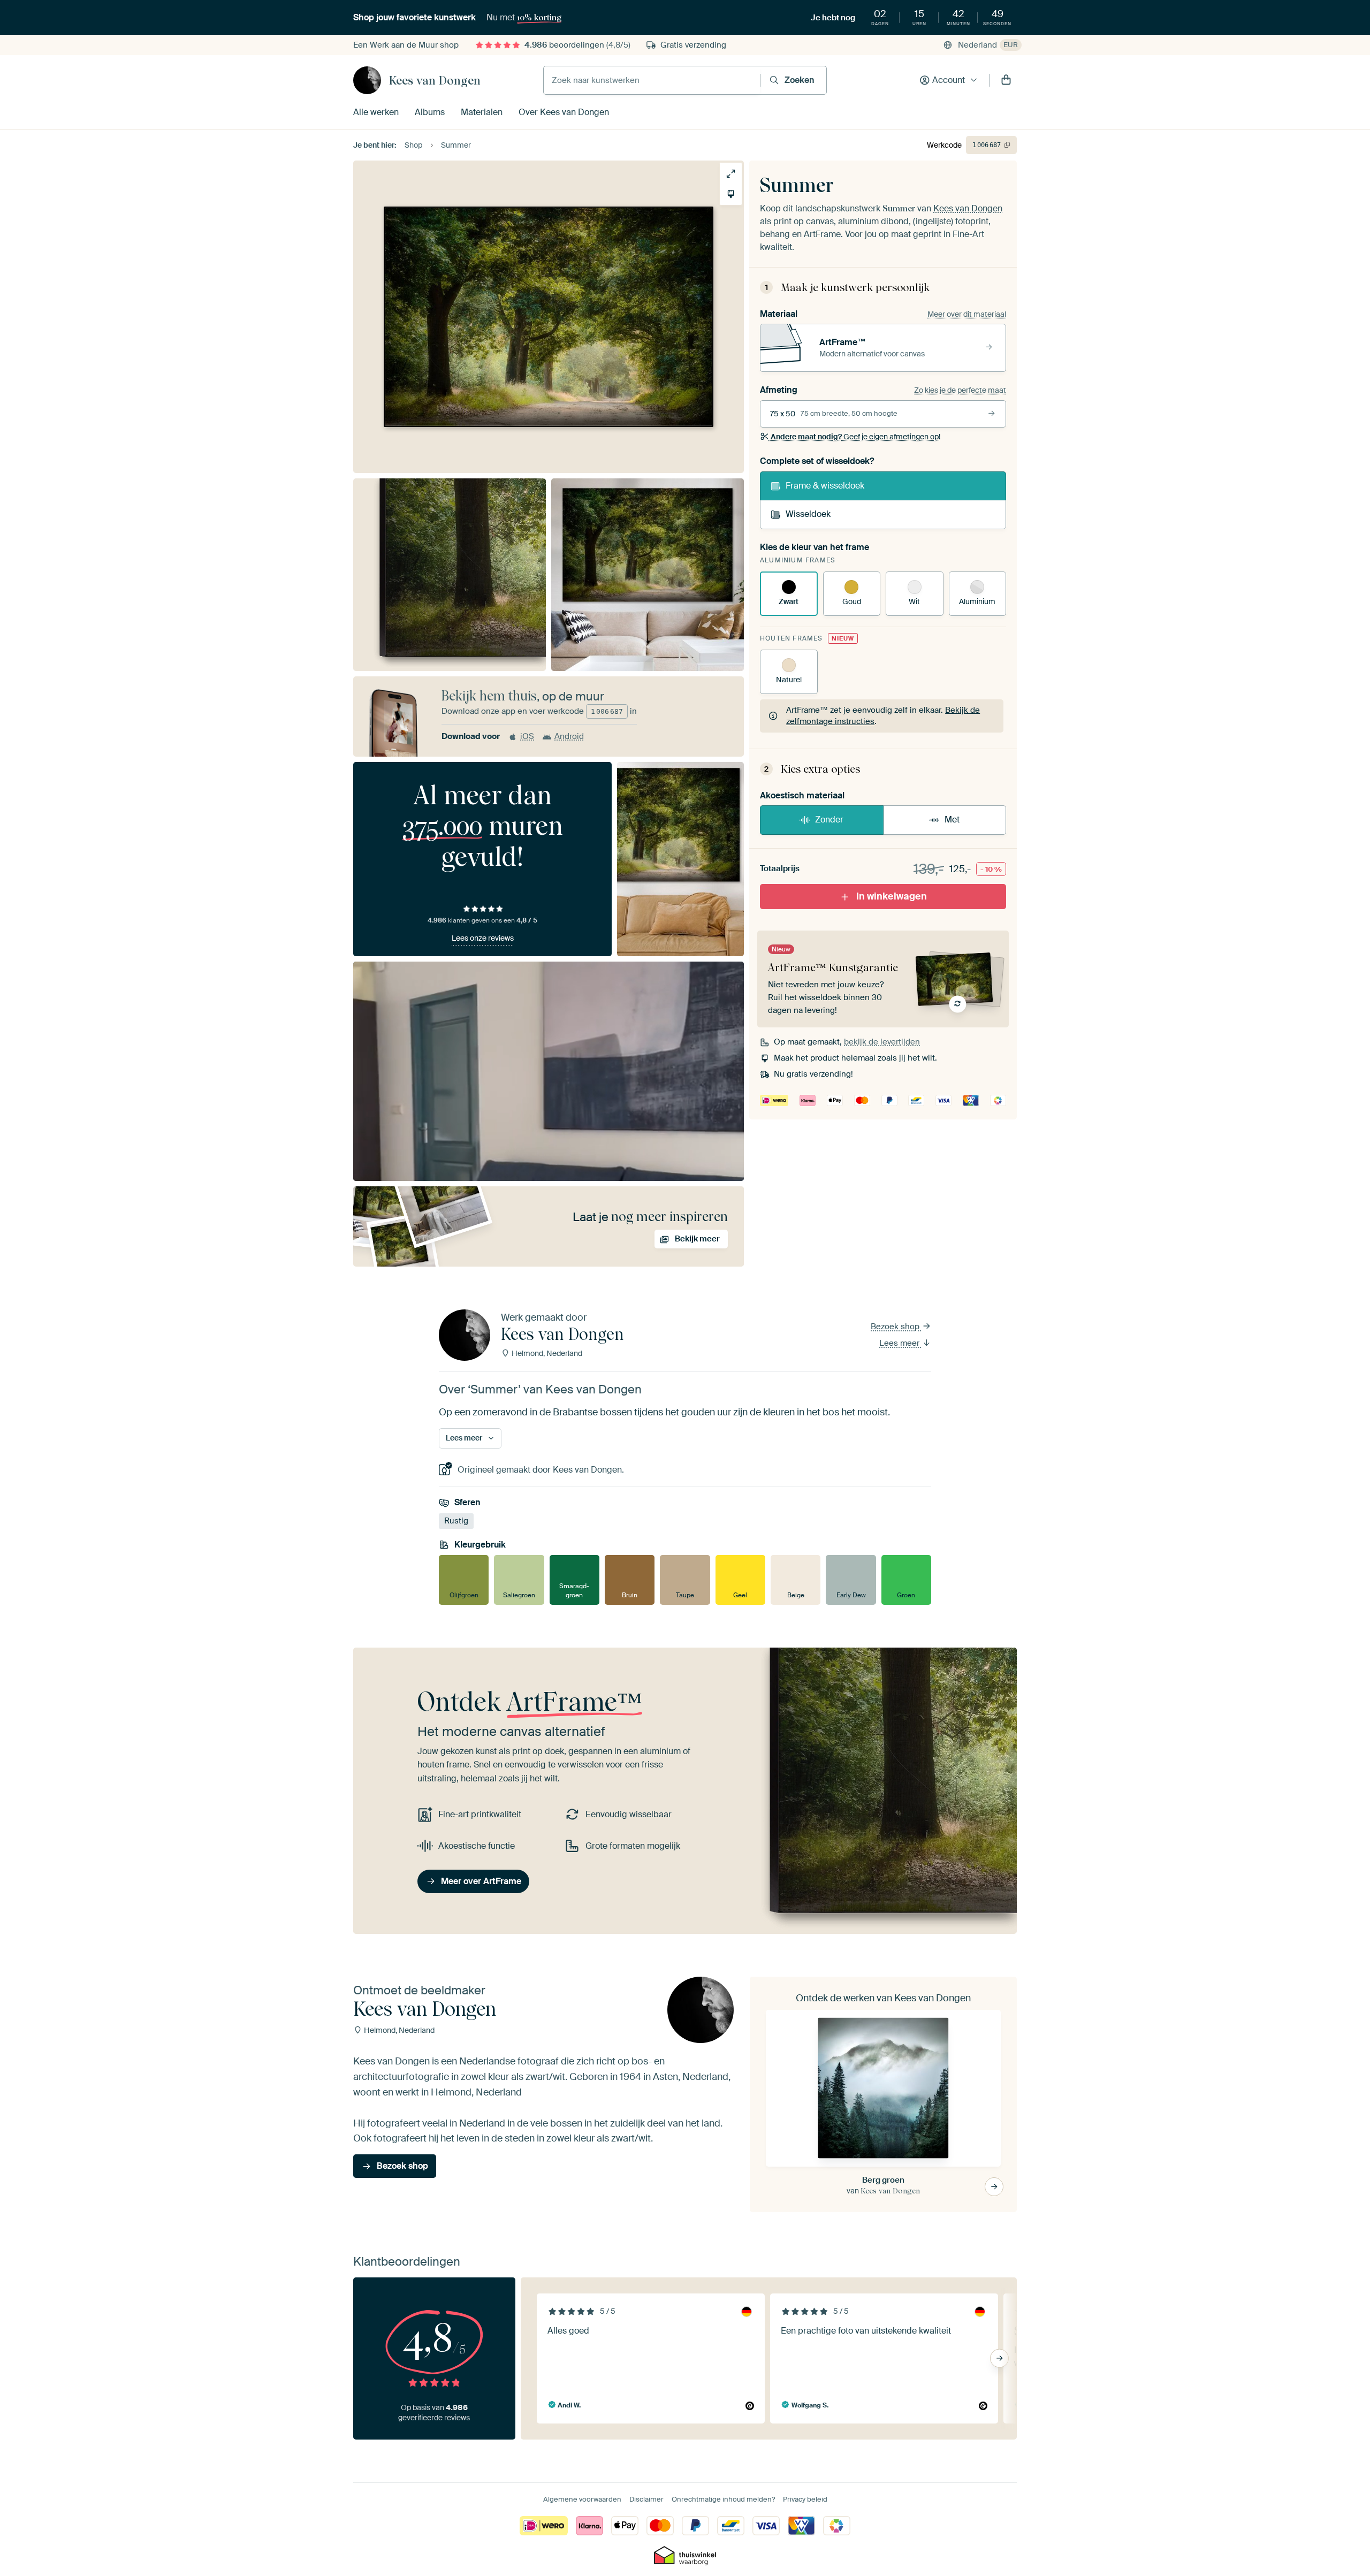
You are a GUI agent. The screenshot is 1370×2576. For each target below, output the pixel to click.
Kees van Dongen (435, 80)
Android (569, 736)
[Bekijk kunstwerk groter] (731, 174)
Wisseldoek (808, 514)
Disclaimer (646, 2499)
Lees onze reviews (483, 938)
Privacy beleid (805, 2499)
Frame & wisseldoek (825, 486)
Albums (430, 112)
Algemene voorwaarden (582, 2499)
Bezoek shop (896, 1327)
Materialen (482, 112)
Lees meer (900, 1343)
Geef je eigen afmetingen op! (855, 437)
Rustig (456, 1521)
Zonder (829, 820)
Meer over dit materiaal (967, 314)
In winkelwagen (892, 896)
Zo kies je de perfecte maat (960, 390)
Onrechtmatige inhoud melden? (723, 2499)
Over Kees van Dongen (564, 112)
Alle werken (376, 112)
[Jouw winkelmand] (1006, 80)
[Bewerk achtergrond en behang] (731, 194)
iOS (527, 736)
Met (952, 820)
